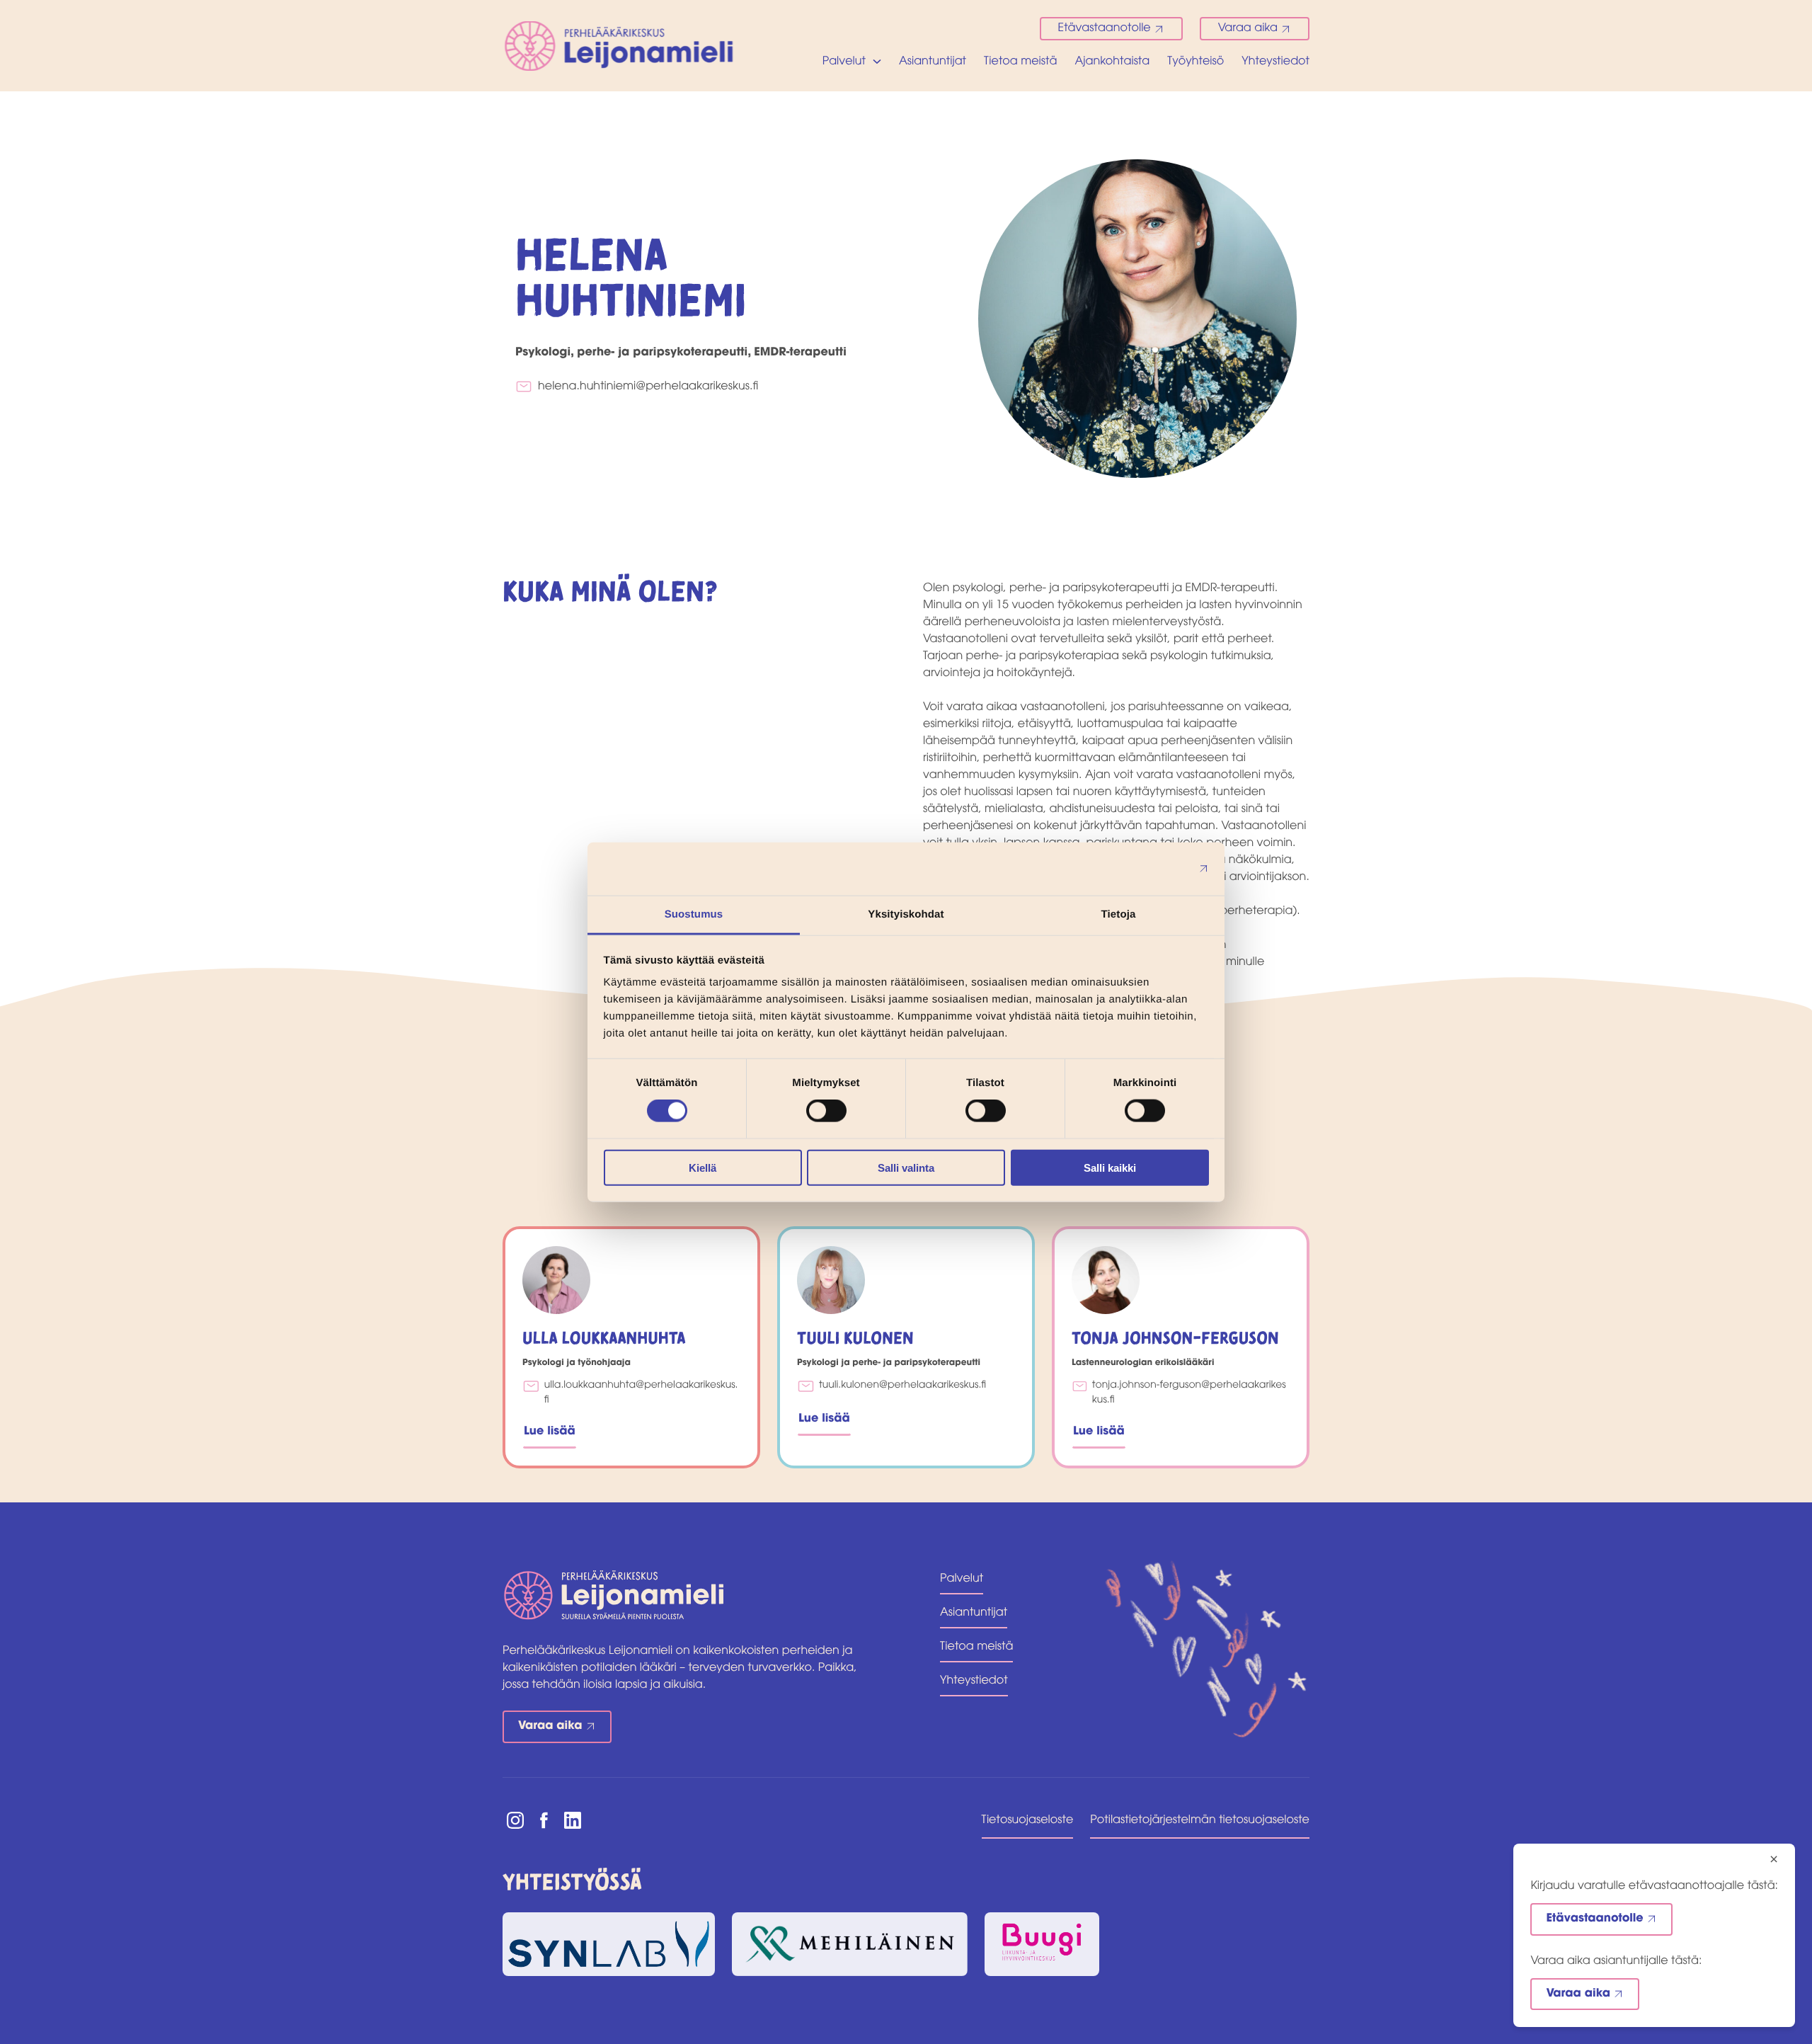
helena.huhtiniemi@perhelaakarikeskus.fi (648, 387)
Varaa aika (1248, 28)
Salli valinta (906, 1167)
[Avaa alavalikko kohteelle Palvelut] (877, 62)
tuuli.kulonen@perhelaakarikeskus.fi (902, 1385)
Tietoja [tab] (1119, 914)
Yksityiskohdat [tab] (906, 914)
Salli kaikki (1110, 1167)
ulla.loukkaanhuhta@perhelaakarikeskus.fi (641, 1393)
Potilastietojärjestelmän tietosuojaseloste (1200, 1820)
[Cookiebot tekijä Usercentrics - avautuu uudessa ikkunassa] (1147, 869)
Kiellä (703, 1167)
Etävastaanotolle (1105, 28)
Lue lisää (550, 1432)
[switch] (826, 1111)
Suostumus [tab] (694, 914)
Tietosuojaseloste (1028, 1820)
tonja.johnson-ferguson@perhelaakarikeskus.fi (1189, 1393)
